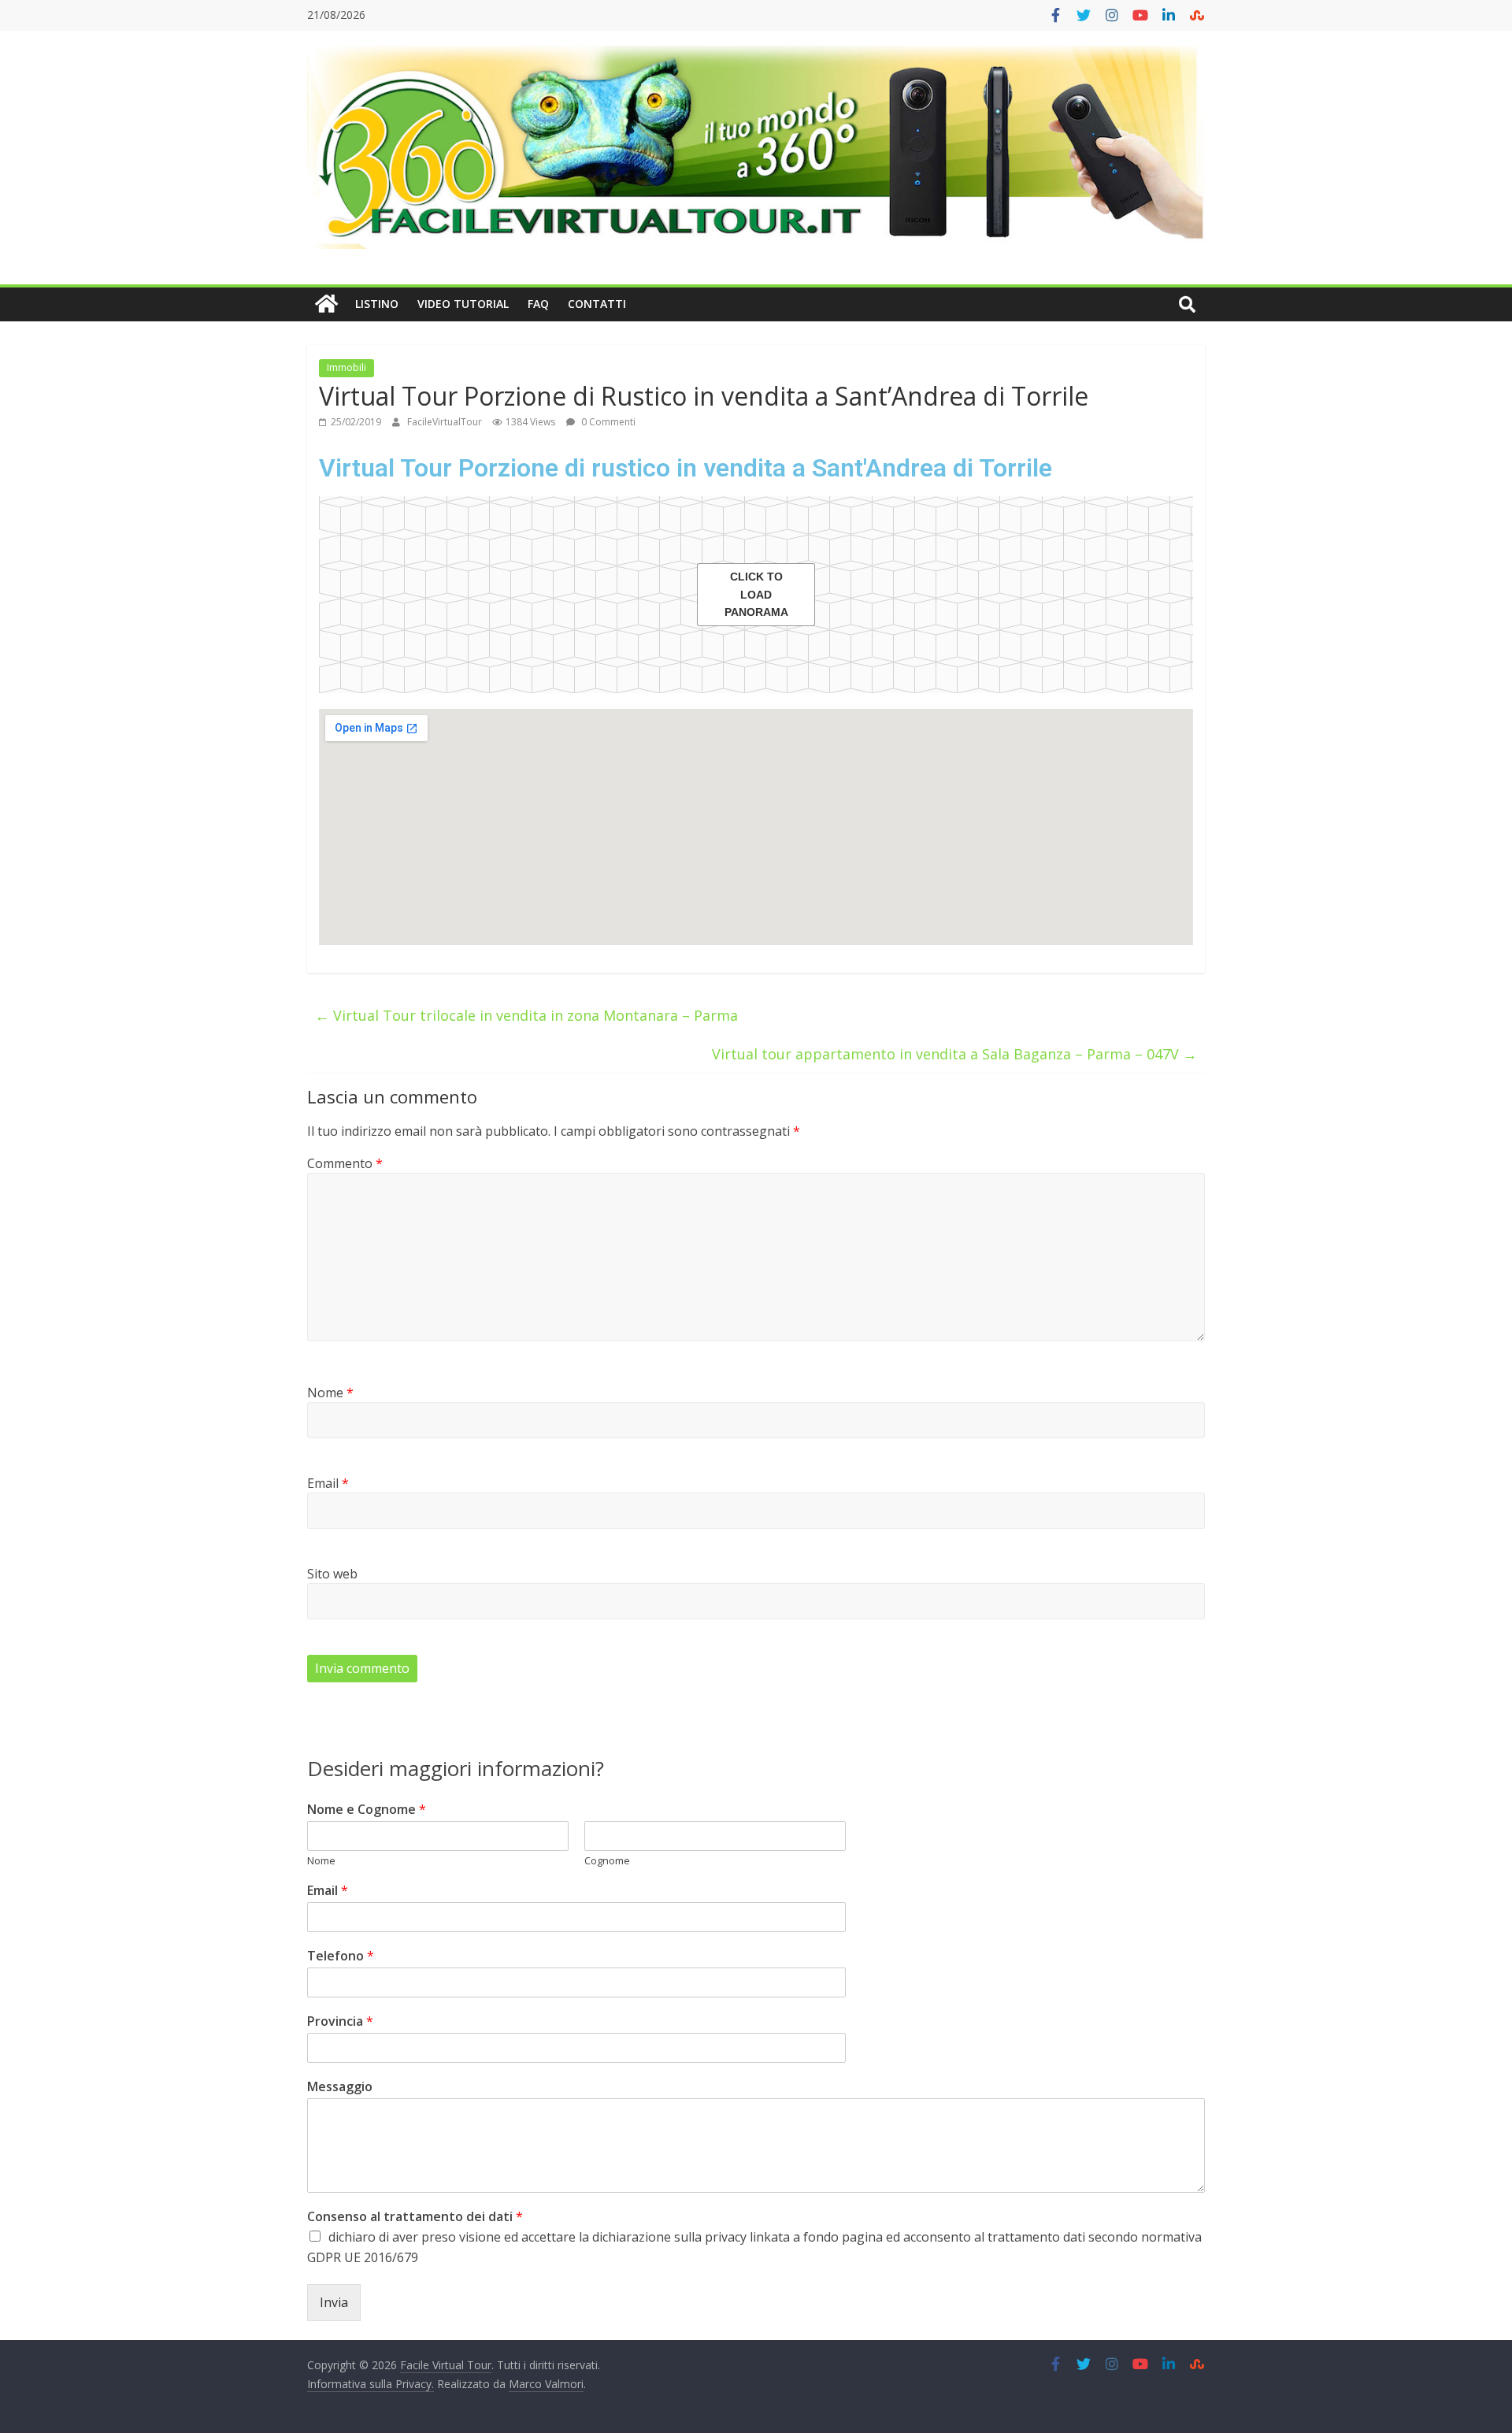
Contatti (597, 304)
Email (328, 1483)
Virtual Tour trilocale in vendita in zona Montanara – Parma (526, 1015)
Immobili (346, 367)
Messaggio (340, 2087)
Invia (334, 2302)
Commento (345, 1163)
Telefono (341, 1956)
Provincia (340, 2021)
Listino (377, 304)
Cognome (607, 1861)
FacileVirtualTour (446, 422)
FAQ (538, 304)
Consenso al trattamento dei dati (415, 2217)
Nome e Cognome (367, 1810)
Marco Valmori (546, 2384)
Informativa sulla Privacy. (371, 2384)
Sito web (332, 1574)
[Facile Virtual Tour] (326, 304)
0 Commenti (607, 422)
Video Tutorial (463, 304)
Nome (330, 1393)
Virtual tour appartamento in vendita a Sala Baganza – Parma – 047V (954, 1054)
